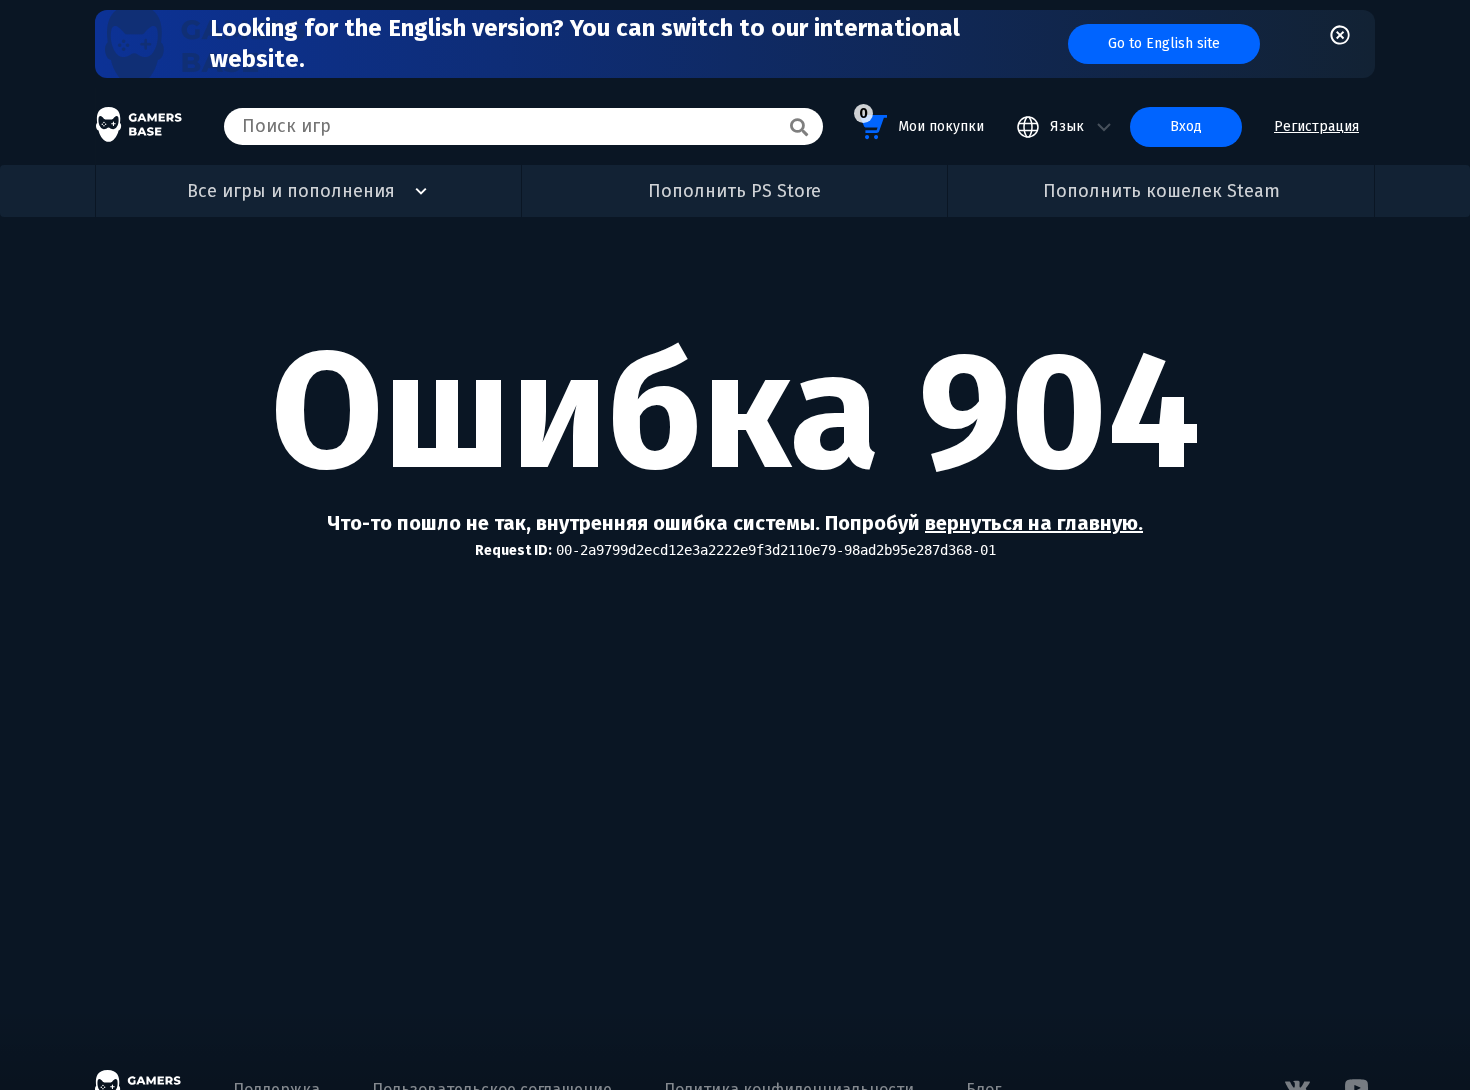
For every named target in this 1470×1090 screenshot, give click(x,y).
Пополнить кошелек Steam (1161, 191)
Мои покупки (921, 120)
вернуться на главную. (1034, 523)
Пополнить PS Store (734, 191)
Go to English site (1164, 43)
